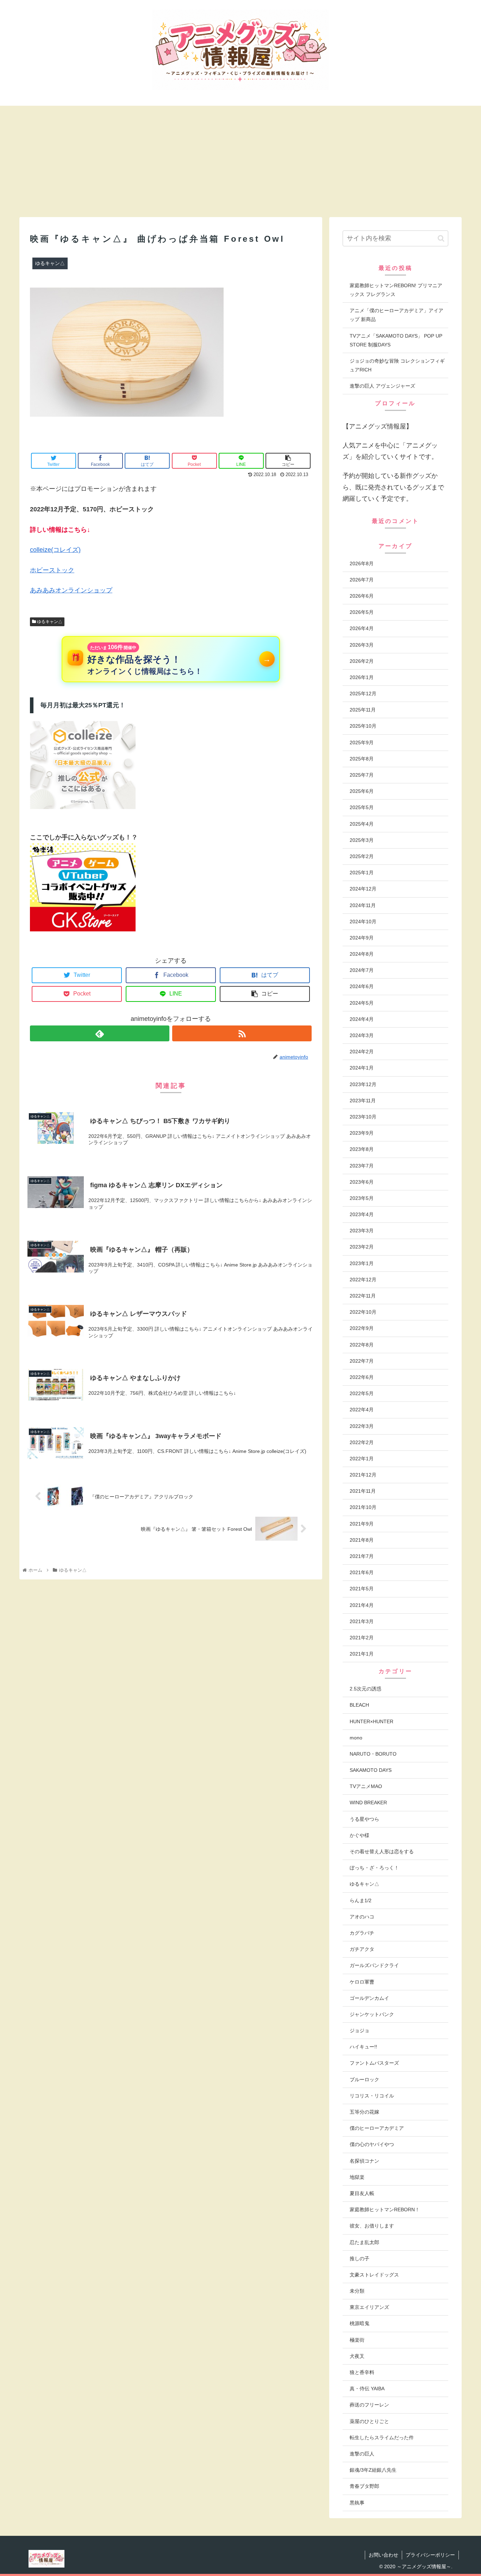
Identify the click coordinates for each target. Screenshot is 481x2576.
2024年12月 (363, 889)
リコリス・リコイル (372, 2096)
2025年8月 (362, 759)
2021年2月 (362, 1638)
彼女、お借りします (372, 2226)
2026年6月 (362, 596)
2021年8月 (362, 1540)
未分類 (357, 2291)
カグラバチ (362, 1933)
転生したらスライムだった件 (382, 2438)
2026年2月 (362, 661)
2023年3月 (362, 1231)
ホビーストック (52, 570)
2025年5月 (362, 807)
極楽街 (357, 2340)
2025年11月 (363, 710)
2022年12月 (363, 1280)
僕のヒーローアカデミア (377, 2128)
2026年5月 (362, 612)
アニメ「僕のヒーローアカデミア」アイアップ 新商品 (396, 315)
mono (356, 1738)
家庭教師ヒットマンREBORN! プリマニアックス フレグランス (396, 290)
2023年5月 (362, 1198)
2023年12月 (363, 1084)
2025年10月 (363, 726)
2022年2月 (362, 1442)
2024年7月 (362, 970)
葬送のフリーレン (369, 2405)
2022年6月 (362, 1377)
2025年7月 (362, 775)
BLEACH (359, 1705)
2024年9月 (362, 938)
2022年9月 (362, 1328)
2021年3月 (362, 1621)
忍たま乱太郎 (364, 2242)
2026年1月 (362, 677)
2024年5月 (362, 1003)
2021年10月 (363, 1507)
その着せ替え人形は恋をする (382, 1851)
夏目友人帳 (362, 2193)
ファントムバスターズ (374, 2063)
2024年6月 (362, 986)
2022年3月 (362, 1426)
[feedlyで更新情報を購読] (100, 1033)
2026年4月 (362, 628)
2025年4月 (362, 824)
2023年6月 (362, 1182)
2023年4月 (362, 1214)
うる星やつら (364, 1819)
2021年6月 (362, 1572)
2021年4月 (362, 1605)
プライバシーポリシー (430, 2555)
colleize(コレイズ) (55, 550)
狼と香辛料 (362, 2372)
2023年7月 (362, 1166)
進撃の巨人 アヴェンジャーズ (382, 386)
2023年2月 (362, 1247)
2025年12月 (363, 694)
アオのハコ (362, 1917)
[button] (441, 238)
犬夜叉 (357, 2356)
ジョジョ (360, 2030)
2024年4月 (362, 1019)
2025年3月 (362, 840)
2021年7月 (362, 1556)
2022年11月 (363, 1296)
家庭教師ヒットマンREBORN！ (385, 2210)
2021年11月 (363, 1491)
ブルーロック (364, 2079)
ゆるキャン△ (49, 622)
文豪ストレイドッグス (374, 2275)
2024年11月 (363, 905)
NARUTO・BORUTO (373, 1754)
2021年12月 (363, 1475)
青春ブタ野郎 (364, 2486)
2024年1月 (362, 1068)
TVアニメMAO (366, 1786)
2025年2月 (362, 856)
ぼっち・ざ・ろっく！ (374, 1868)
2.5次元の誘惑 (366, 1689)
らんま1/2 (361, 1900)
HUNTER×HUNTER (371, 1721)
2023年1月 (362, 1263)
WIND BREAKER (368, 1802)
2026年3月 (362, 645)
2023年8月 (362, 1149)
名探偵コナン (364, 2161)
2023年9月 (362, 1133)
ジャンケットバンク (372, 2014)
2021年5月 (362, 1589)
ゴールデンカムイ (369, 1998)
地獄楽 (357, 2177)
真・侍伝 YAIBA (367, 2389)
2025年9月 (362, 742)
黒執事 (357, 2503)
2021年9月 (362, 1524)
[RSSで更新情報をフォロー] (242, 1033)
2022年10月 (363, 1312)
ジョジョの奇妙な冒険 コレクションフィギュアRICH (397, 365)
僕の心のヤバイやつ (372, 2144)
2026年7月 (362, 580)
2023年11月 (363, 1101)
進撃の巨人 (362, 2454)
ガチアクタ (362, 1949)
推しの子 (360, 2258)
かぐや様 (360, 1835)
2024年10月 (363, 922)
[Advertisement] (241, 161)
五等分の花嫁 (364, 2112)
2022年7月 (362, 1361)
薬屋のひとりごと (369, 2421)
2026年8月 (362, 563)
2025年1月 (362, 873)
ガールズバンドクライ (374, 1965)
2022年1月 (362, 1459)
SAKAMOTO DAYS (371, 1770)
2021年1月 (362, 1654)
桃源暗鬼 (360, 2323)
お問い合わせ (383, 2555)
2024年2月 (362, 1052)
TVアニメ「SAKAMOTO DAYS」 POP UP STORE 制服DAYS (396, 340)
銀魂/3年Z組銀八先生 (373, 2470)
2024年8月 (362, 954)
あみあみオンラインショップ (71, 590)
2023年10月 (363, 1117)
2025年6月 (362, 791)
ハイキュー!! (363, 2047)
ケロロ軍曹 (362, 1982)
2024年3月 (362, 1035)
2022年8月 (362, 1345)
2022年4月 (362, 1410)
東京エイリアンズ (369, 2307)
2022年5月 (362, 1393)
